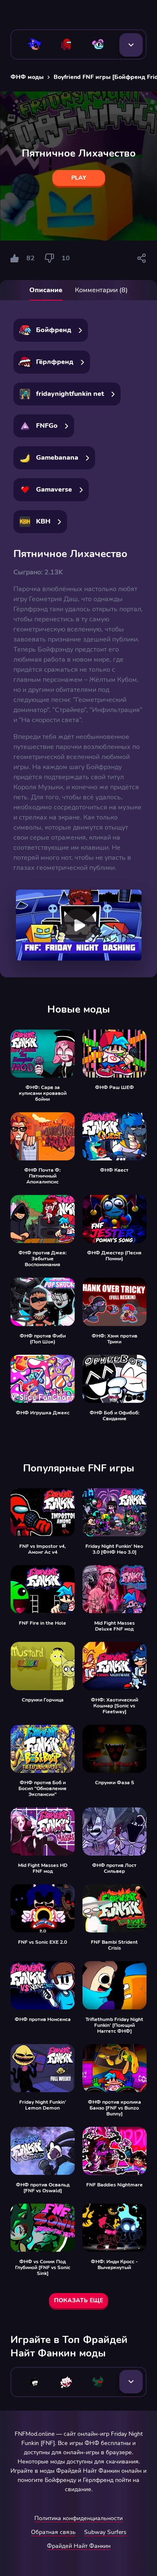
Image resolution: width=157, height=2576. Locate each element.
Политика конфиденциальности (78, 2518)
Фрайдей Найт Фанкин (79, 2546)
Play (79, 178)
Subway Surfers (105, 2532)
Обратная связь (53, 2532)
